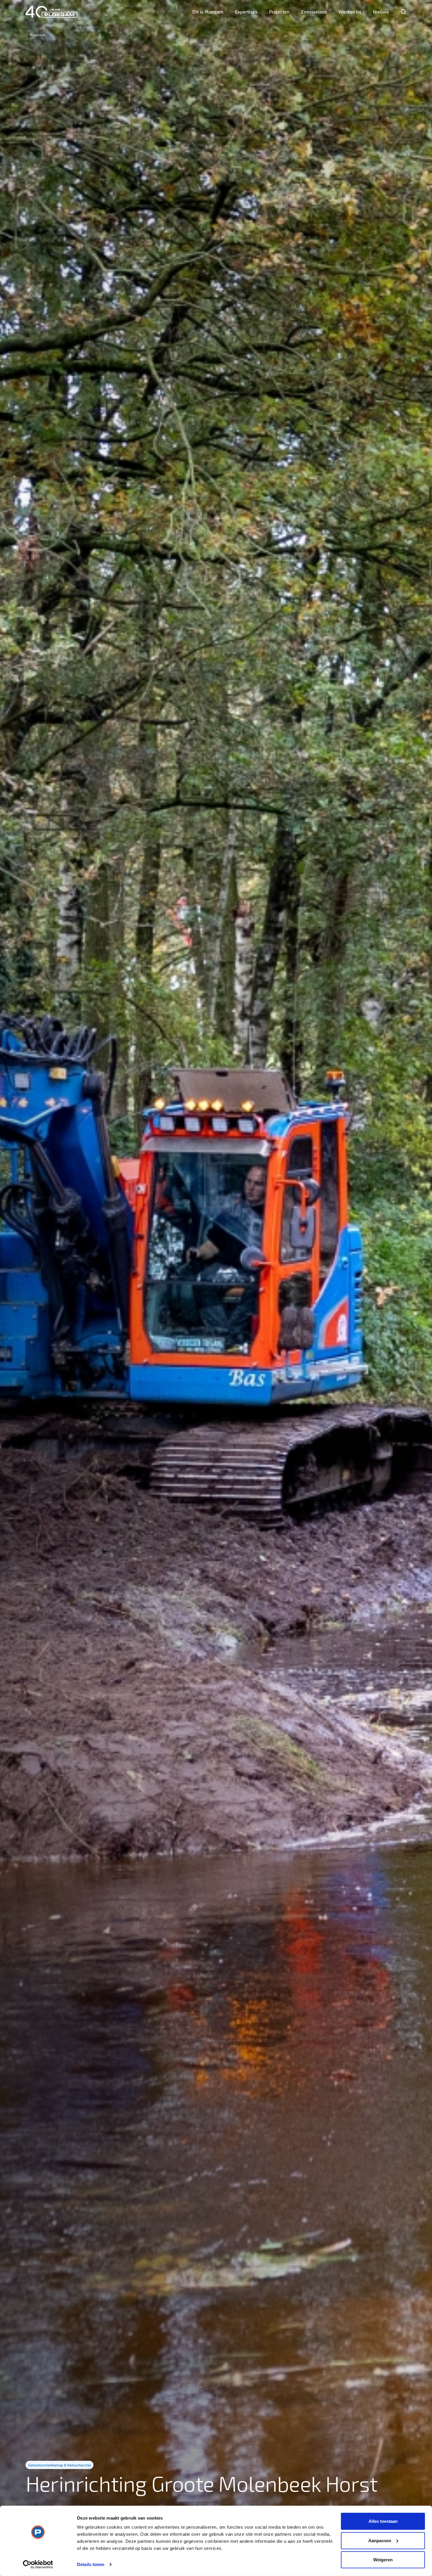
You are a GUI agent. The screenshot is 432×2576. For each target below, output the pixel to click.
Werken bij (350, 12)
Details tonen (91, 2564)
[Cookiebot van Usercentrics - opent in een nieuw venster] (38, 2565)
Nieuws (381, 12)
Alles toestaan (383, 2521)
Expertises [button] (246, 12)
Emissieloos (314, 12)
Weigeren (383, 2560)
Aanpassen (380, 2540)
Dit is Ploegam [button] (208, 12)
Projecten (279, 12)
